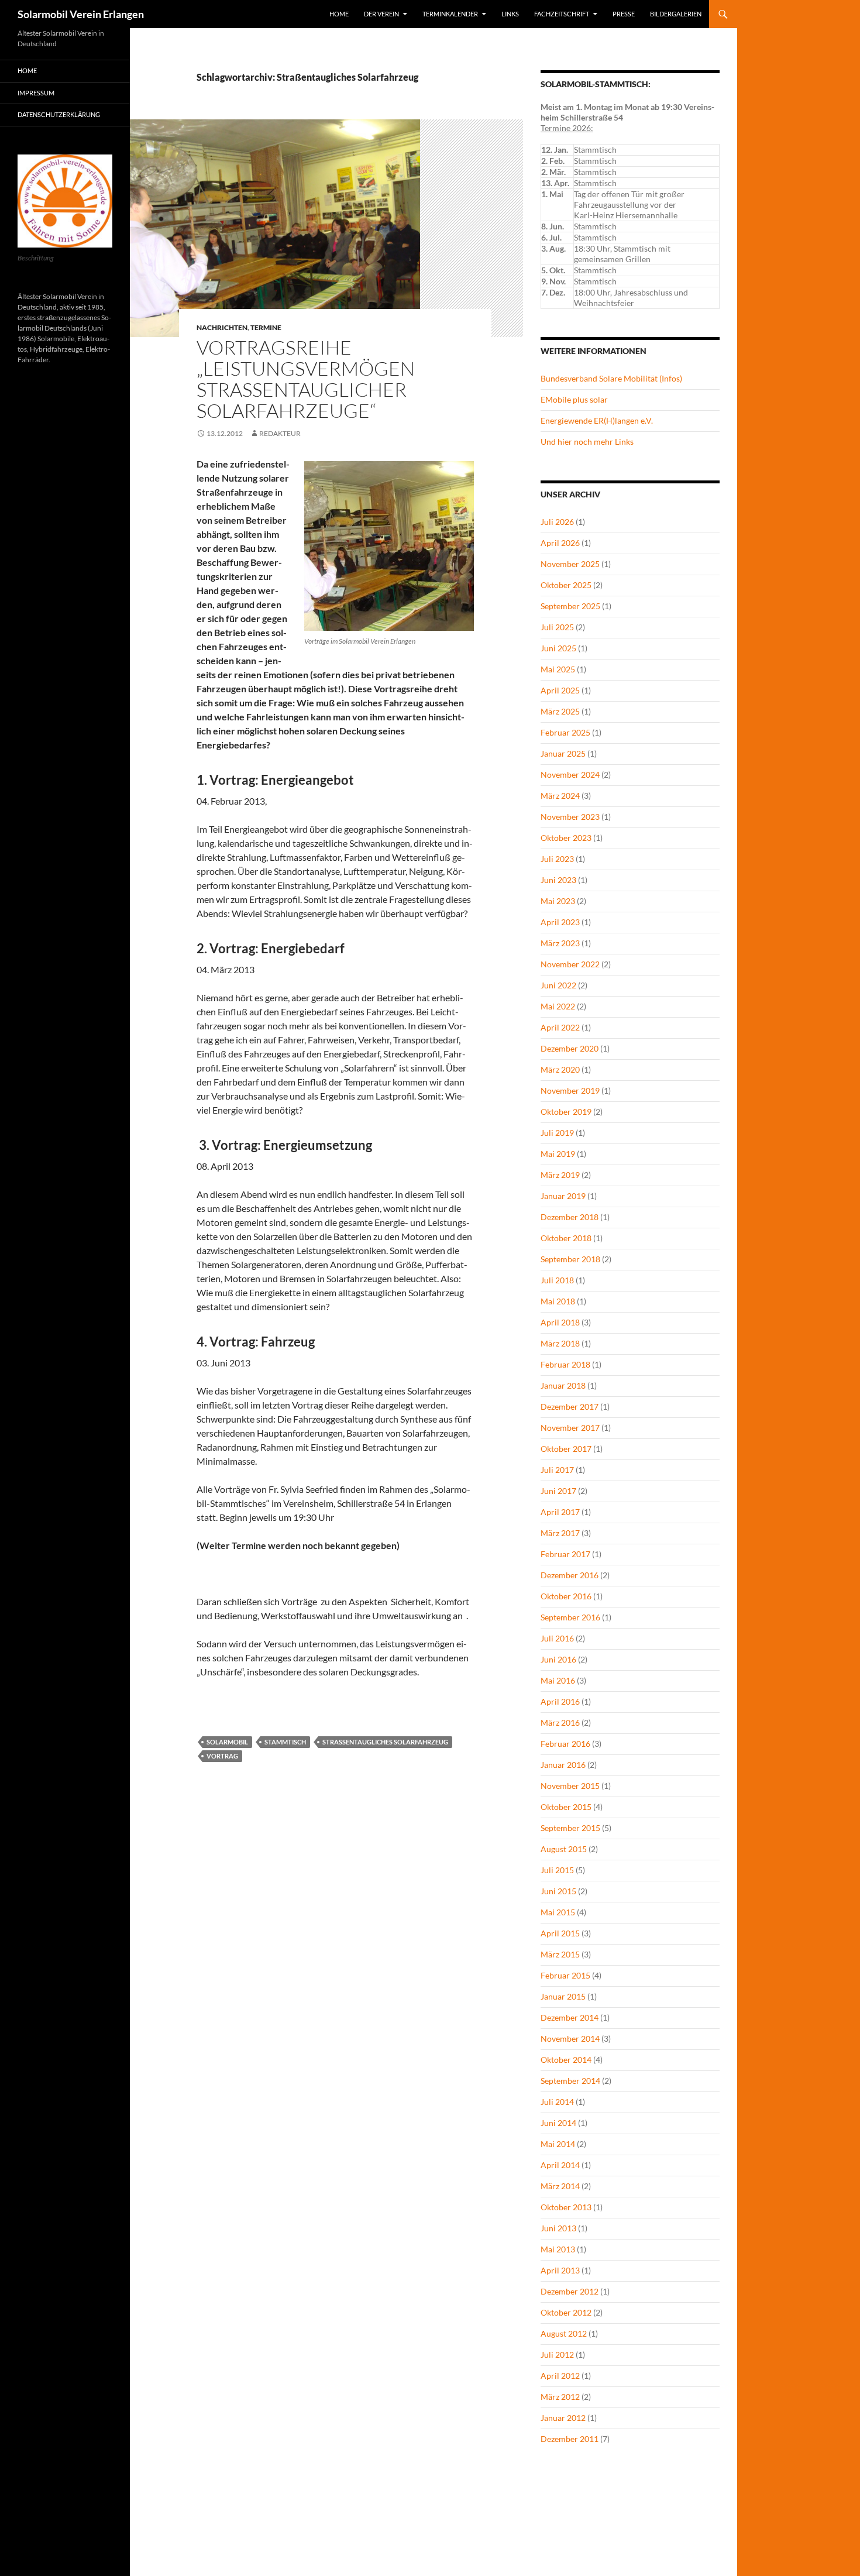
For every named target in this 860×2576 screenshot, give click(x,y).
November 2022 (570, 964)
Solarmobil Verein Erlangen (81, 14)
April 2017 (560, 1512)
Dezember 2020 (570, 1048)
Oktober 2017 (566, 1449)
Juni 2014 (558, 2123)
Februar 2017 (565, 1554)
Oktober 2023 (566, 838)
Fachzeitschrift (562, 14)
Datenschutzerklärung (59, 114)
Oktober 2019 (566, 1112)
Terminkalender (450, 14)
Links (510, 14)
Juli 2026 (557, 522)
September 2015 (570, 1828)
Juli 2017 (557, 1470)
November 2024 (570, 774)
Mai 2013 (558, 2249)
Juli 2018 (557, 1280)
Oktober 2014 (566, 2060)
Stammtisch (285, 1742)
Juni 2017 (558, 1491)
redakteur (280, 433)
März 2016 (560, 1723)
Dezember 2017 (570, 1407)
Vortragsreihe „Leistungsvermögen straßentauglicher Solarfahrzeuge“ (306, 379)
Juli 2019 (557, 1133)
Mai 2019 (558, 1154)
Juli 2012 (557, 2355)
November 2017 (570, 1428)
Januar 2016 (563, 1765)
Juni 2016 (558, 1659)
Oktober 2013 (566, 2207)
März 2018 (560, 1343)
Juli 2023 (557, 859)
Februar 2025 (565, 732)
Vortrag (222, 1756)
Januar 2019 (563, 1196)
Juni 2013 (558, 2228)
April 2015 (560, 1933)
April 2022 (560, 1027)
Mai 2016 (558, 1680)
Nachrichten (222, 327)
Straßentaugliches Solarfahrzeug (385, 1742)
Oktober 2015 (566, 1807)
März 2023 (560, 943)
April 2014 (560, 2165)
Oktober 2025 (566, 585)
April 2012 (560, 2376)
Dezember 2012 (570, 2291)
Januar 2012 (563, 2418)
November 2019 (570, 1090)
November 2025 (570, 564)
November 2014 (570, 2039)
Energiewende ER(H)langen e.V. (597, 420)
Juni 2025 (558, 648)
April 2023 (560, 922)
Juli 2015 (557, 1870)
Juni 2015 (558, 1891)
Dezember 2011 (570, 2439)
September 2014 (570, 2081)
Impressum (36, 93)
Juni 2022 (558, 985)
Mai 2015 (558, 1912)
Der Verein (381, 14)
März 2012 (560, 2397)
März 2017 (560, 1533)
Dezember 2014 (570, 2017)
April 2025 (560, 690)
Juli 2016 (557, 1638)
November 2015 (570, 1786)
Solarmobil (227, 1742)
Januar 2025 (563, 753)
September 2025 (570, 606)
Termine (266, 327)
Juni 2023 (558, 880)
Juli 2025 (557, 627)
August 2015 (564, 1849)
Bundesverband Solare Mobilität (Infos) (611, 378)
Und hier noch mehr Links (587, 442)
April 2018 (560, 1322)
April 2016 (560, 1701)
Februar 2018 (565, 1364)
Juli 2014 (557, 2102)
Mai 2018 (558, 1301)
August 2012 (564, 2333)
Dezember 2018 (570, 1217)
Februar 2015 (565, 1975)
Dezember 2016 (570, 1575)
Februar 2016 (565, 1744)
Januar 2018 (563, 1385)
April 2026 (560, 543)
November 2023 (570, 817)
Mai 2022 (558, 1006)
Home (339, 14)
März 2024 (560, 796)
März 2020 (560, 1069)
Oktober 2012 (566, 2312)
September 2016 (570, 1617)
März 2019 (560, 1175)
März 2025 (560, 711)
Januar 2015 (563, 1996)
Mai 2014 (558, 2144)
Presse (624, 14)
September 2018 (570, 1259)
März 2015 (560, 1954)
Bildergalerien (676, 14)
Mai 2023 (558, 901)
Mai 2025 (558, 669)
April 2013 (560, 2270)
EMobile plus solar (574, 399)
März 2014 (560, 2186)
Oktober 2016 (566, 1596)
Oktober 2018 (566, 1238)
